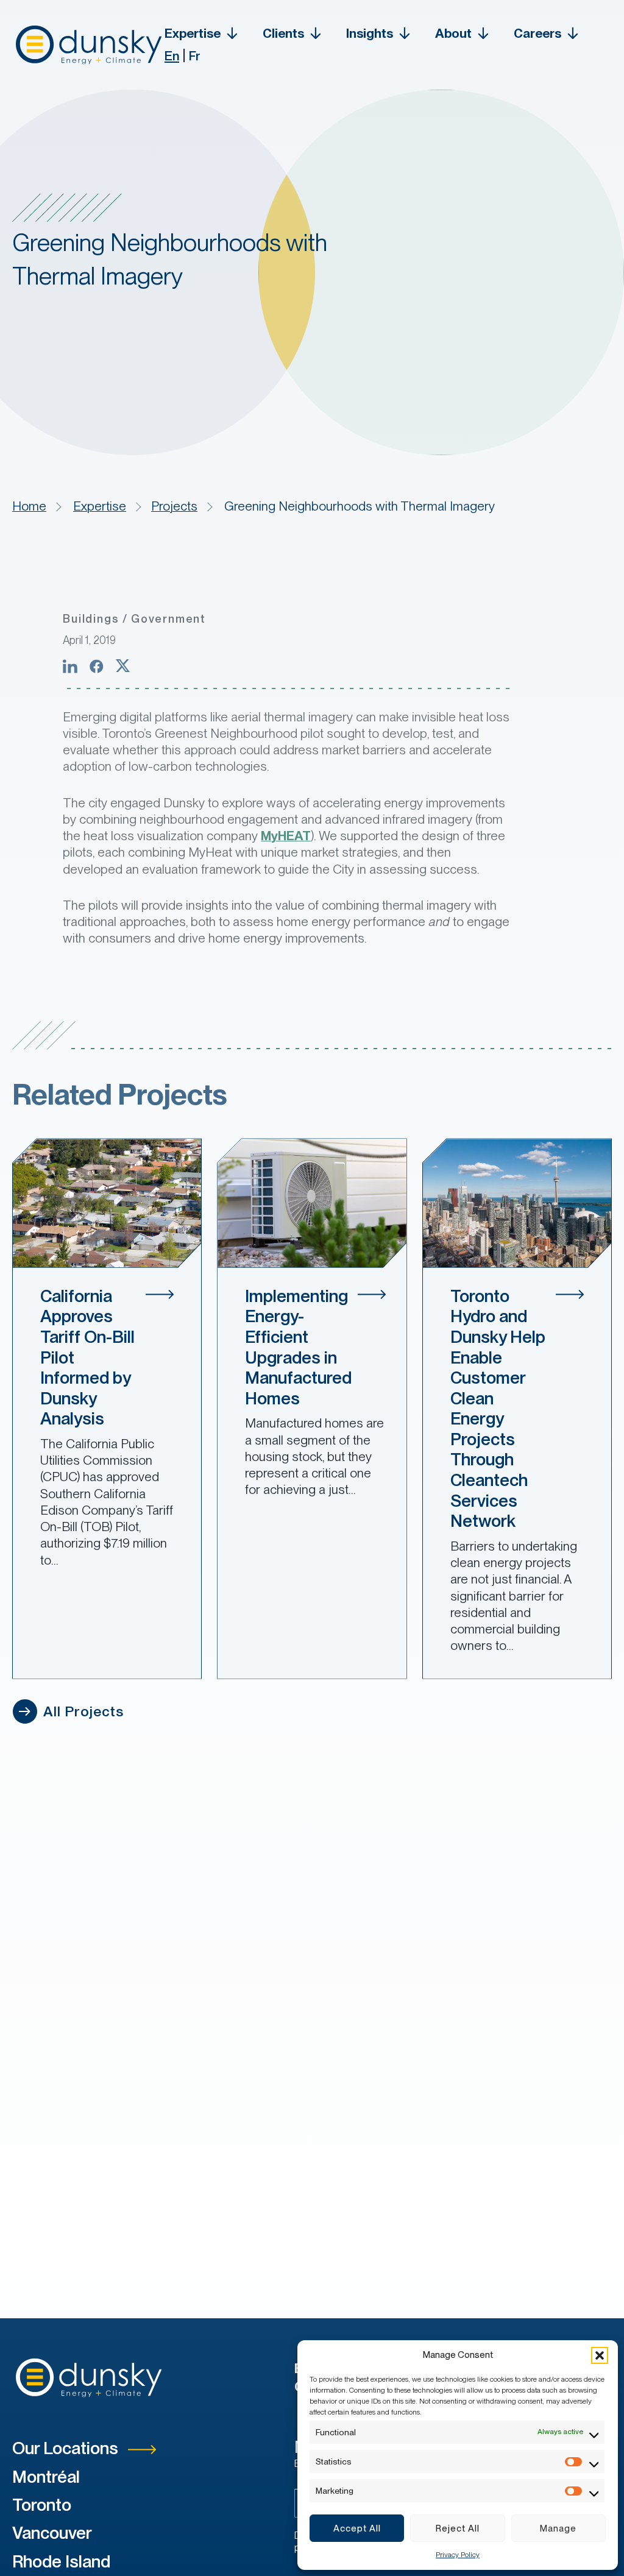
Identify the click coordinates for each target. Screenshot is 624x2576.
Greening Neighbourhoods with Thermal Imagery (360, 506)
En (172, 56)
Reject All (458, 2528)
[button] (600, 2355)
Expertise (193, 33)
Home (29, 506)
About (453, 33)
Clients (283, 33)
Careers (537, 33)
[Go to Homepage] (88, 45)
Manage (558, 2528)
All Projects (82, 1711)
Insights (370, 33)
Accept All (357, 2528)
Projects (174, 506)
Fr (195, 56)
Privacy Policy (458, 2555)
